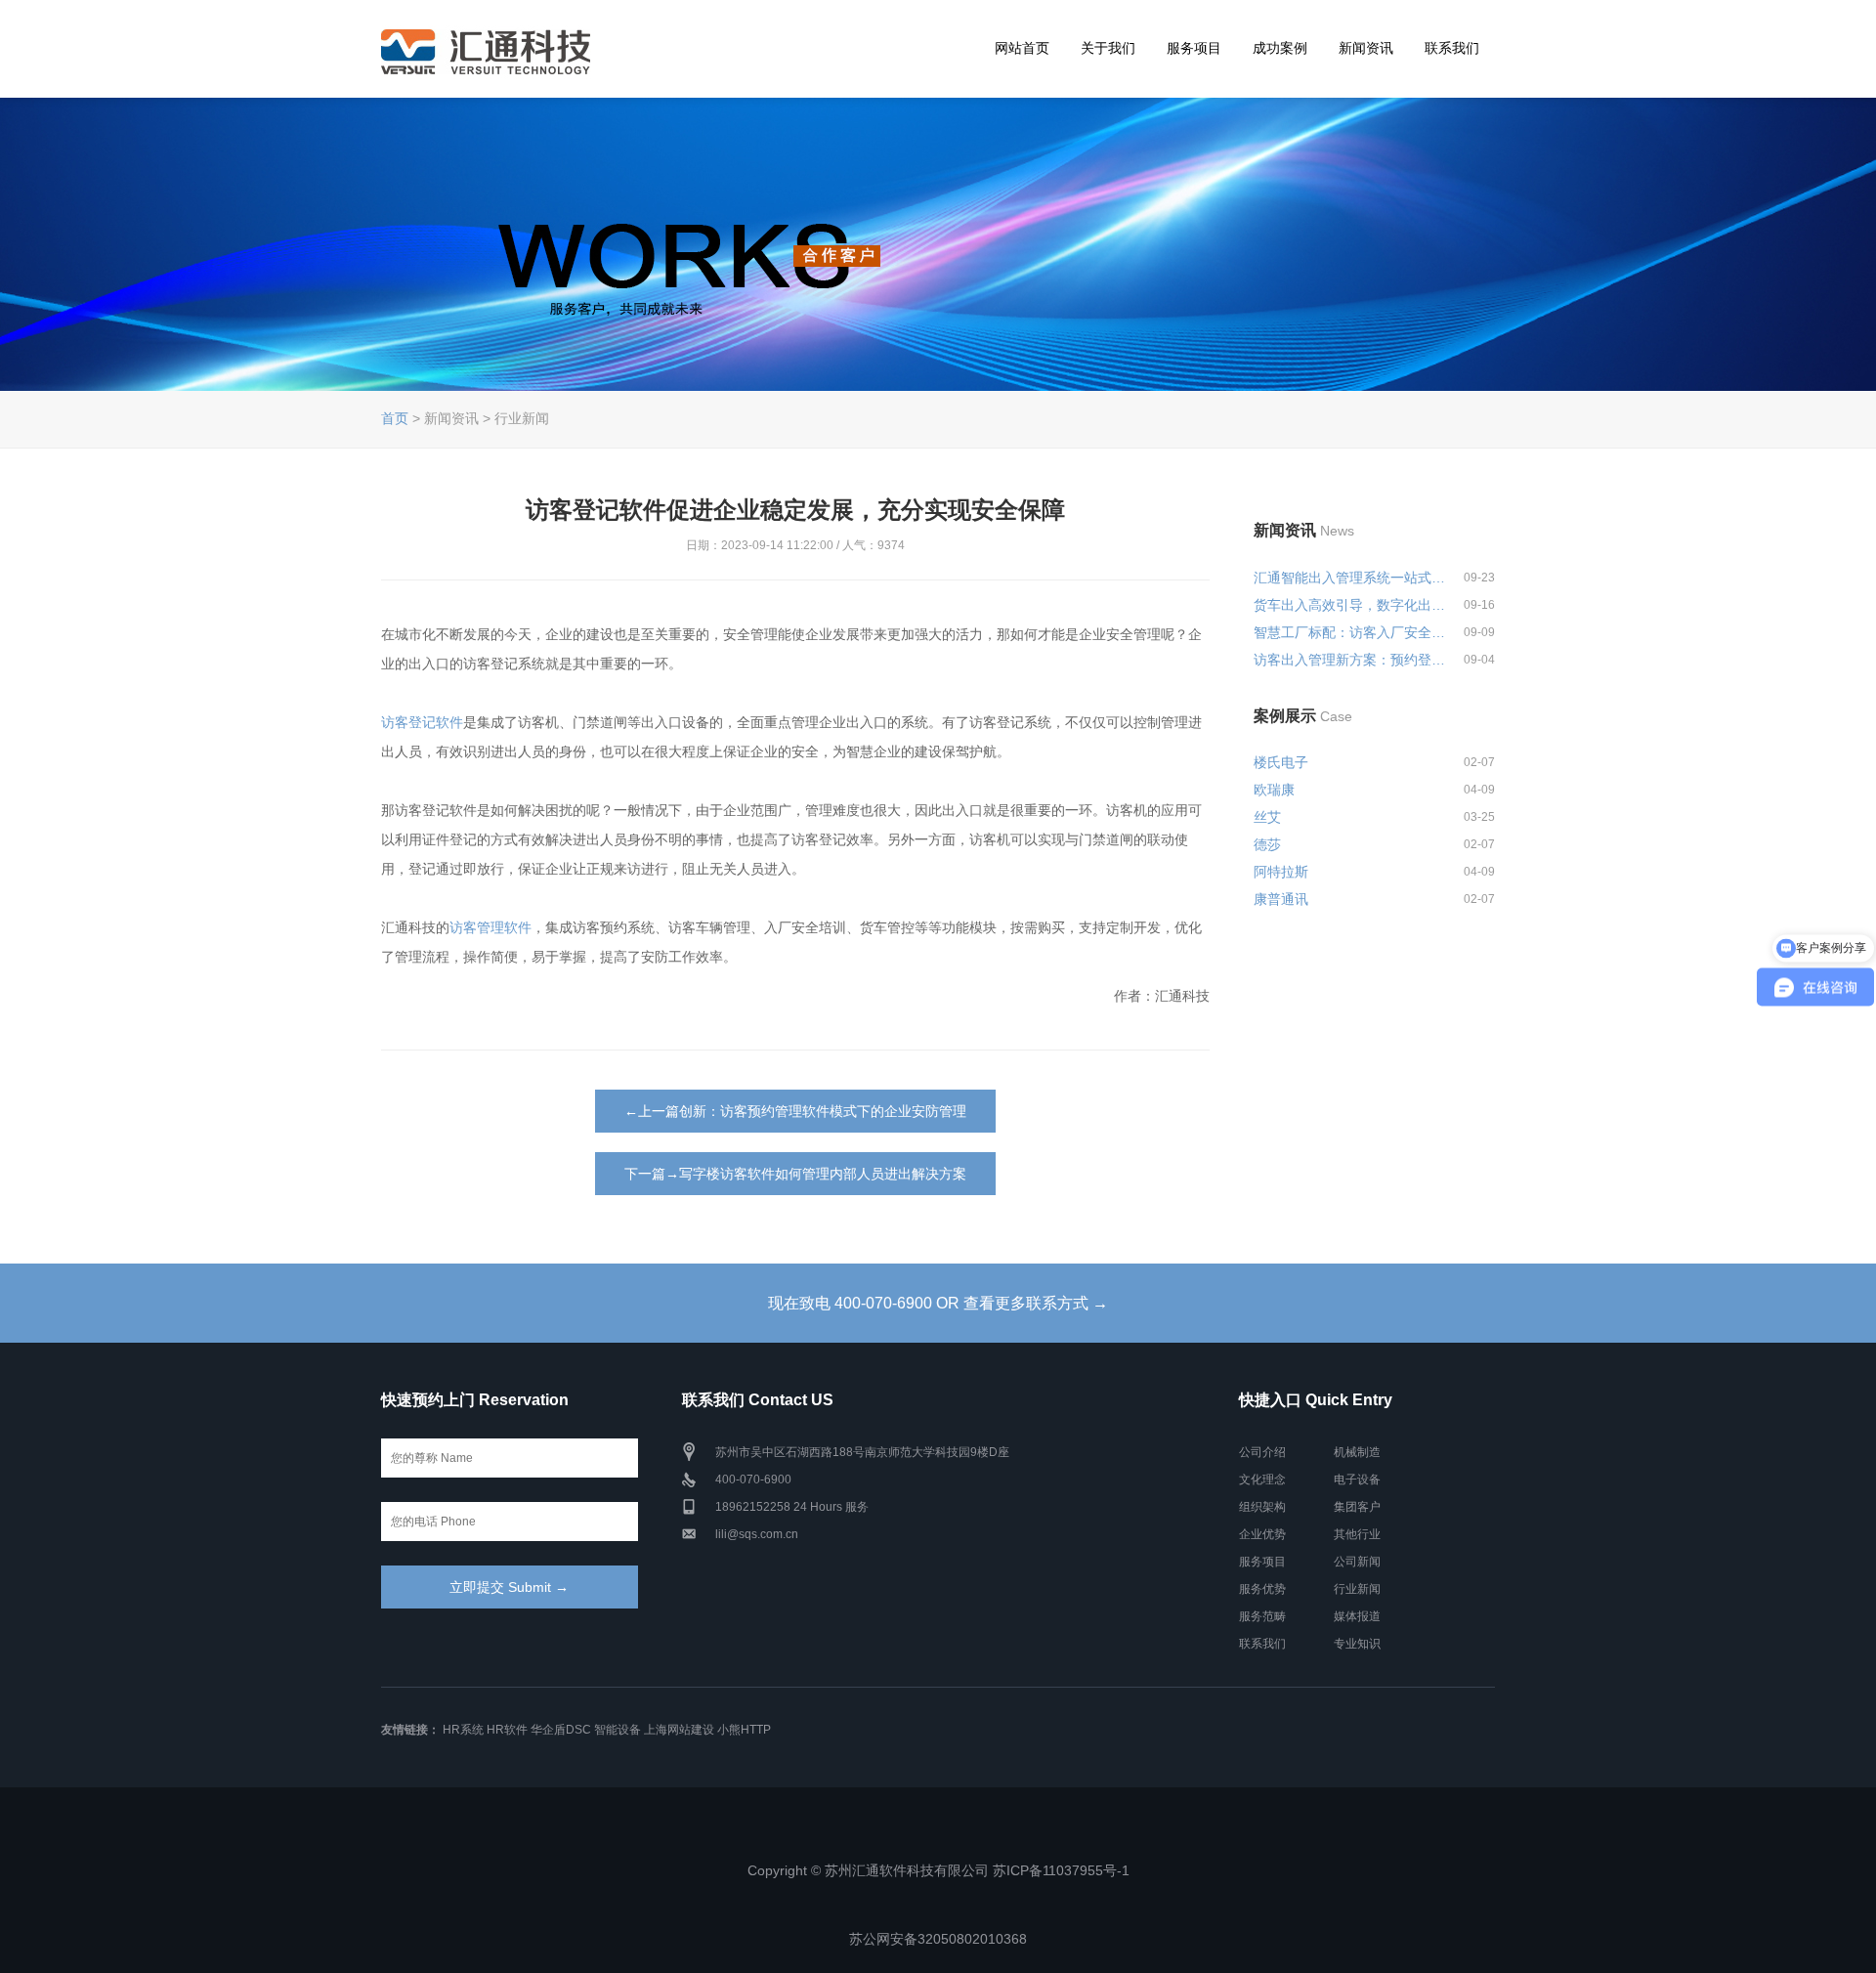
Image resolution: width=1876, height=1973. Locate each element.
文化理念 (1262, 1480)
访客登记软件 (422, 722)
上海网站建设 (679, 1730)
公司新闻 (1357, 1562)
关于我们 (1108, 48)
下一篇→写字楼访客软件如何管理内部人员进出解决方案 (795, 1174)
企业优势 (1262, 1534)
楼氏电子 (1281, 762)
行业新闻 (1357, 1589)
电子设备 (1357, 1480)
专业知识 (1357, 1644)
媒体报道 (1357, 1616)
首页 (395, 418)
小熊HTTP (744, 1730)
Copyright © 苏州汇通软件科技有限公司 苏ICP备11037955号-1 (938, 1870)
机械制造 (1357, 1452)
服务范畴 (1262, 1616)
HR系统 (463, 1730)
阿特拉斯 (1281, 872)
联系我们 (1452, 48)
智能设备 (618, 1730)
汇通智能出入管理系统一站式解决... (1350, 578)
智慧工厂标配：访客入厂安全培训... (1350, 632)
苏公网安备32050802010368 (938, 1939)
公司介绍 (1262, 1452)
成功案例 (1280, 48)
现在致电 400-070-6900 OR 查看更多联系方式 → (938, 1303)
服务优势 (1262, 1589)
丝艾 (1267, 817)
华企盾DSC (561, 1730)
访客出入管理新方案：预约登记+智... (1350, 660)
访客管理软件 (490, 927)
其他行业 (1357, 1534)
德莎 (1267, 844)
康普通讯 (1281, 899)
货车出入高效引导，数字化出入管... (1350, 605)
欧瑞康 (1274, 790)
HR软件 (507, 1730)
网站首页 (1022, 48)
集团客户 (1357, 1507)
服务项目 (1194, 48)
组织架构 (1262, 1507)
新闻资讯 (1366, 48)
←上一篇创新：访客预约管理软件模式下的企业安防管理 (795, 1111)
